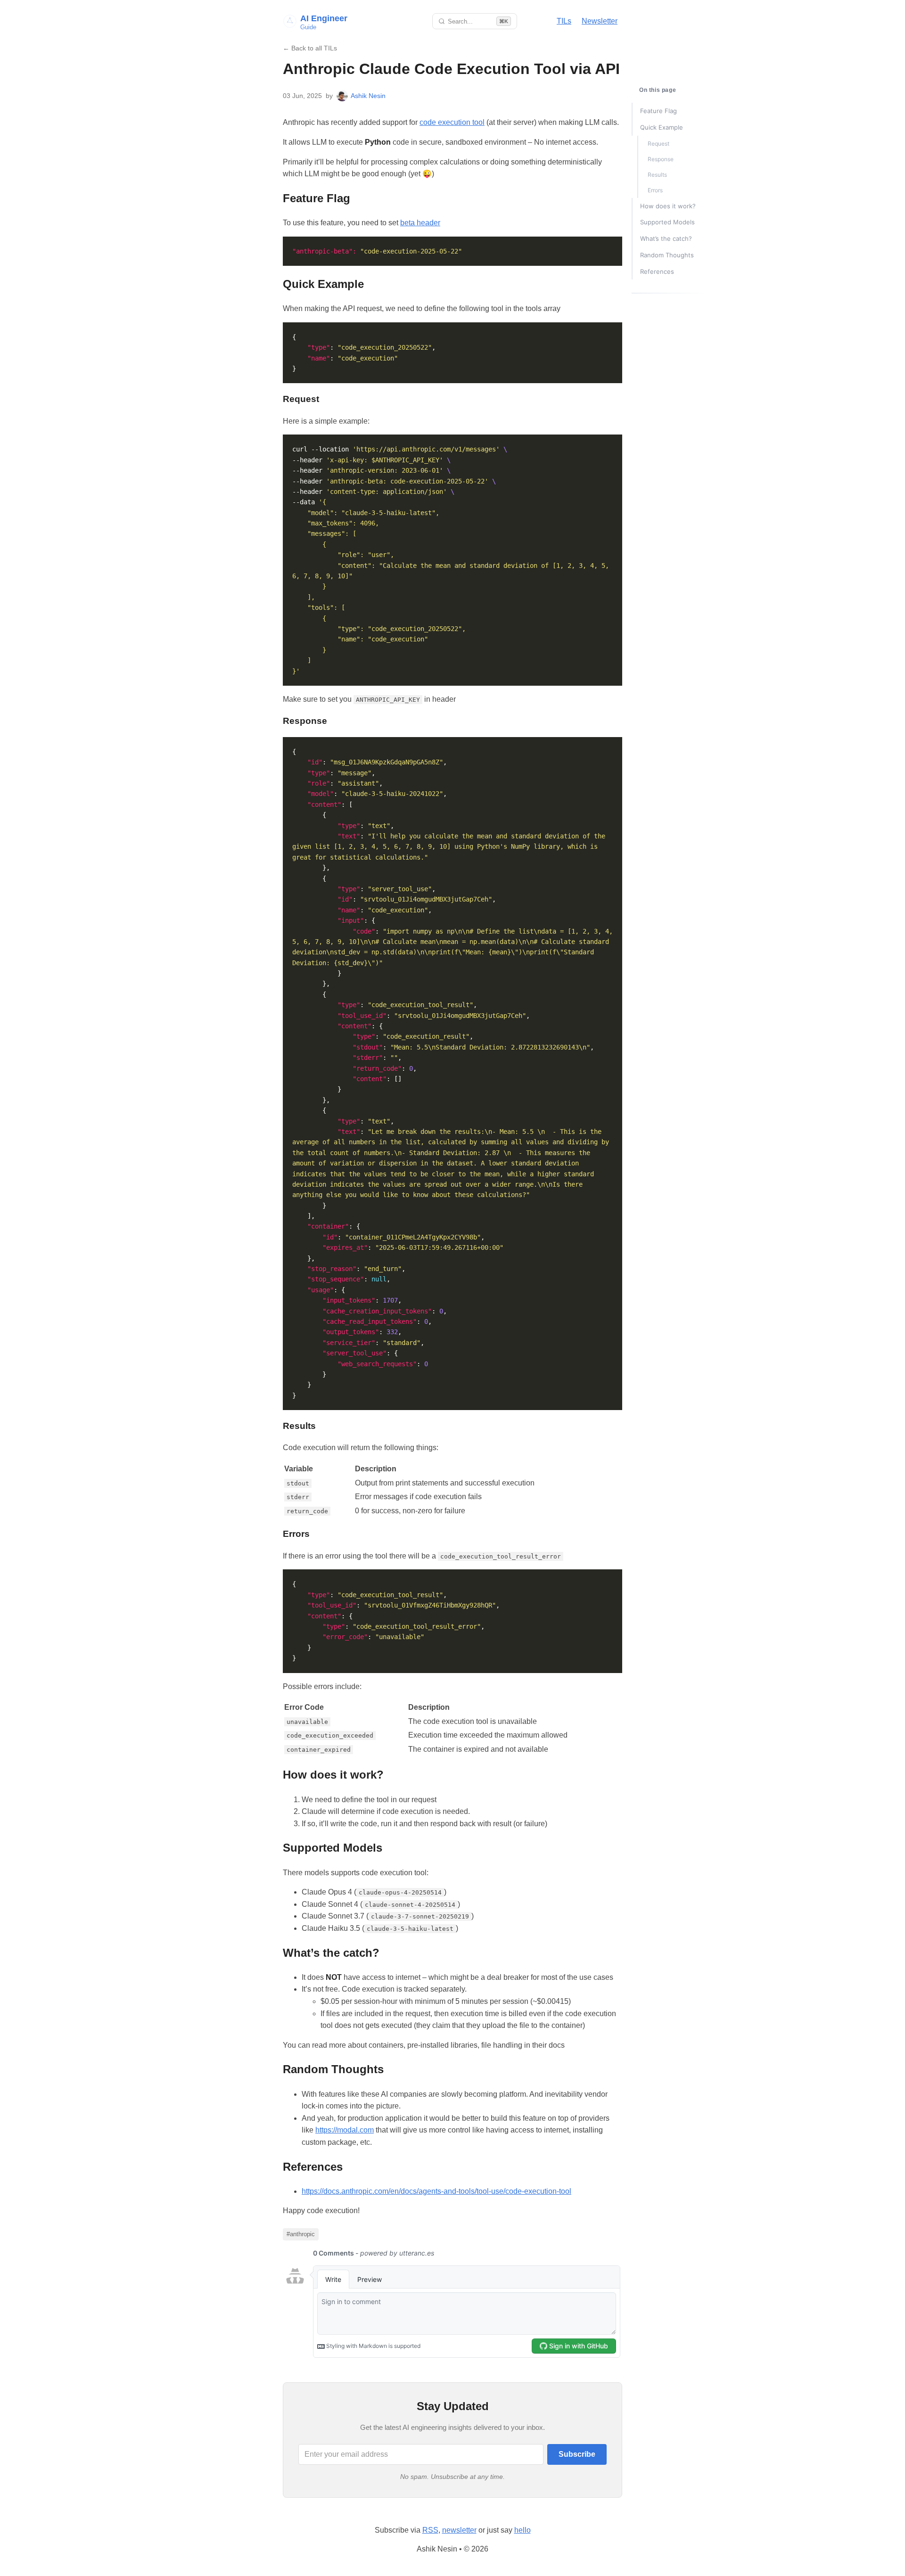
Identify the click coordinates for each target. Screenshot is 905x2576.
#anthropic (301, 2234)
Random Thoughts (667, 255)
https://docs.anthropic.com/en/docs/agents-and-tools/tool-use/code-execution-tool (436, 2191)
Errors (655, 190)
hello (522, 2530)
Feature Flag (658, 111)
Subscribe (577, 2454)
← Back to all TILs (310, 48)
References (657, 271)
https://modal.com (345, 2130)
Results (657, 175)
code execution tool (452, 122)
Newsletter (600, 21)
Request (658, 144)
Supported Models (667, 222)
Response (661, 159)
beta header (420, 223)
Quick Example (662, 127)
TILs (564, 21)
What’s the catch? (666, 238)
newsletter (459, 2530)
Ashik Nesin (368, 96)
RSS (430, 2530)
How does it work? (668, 206)
